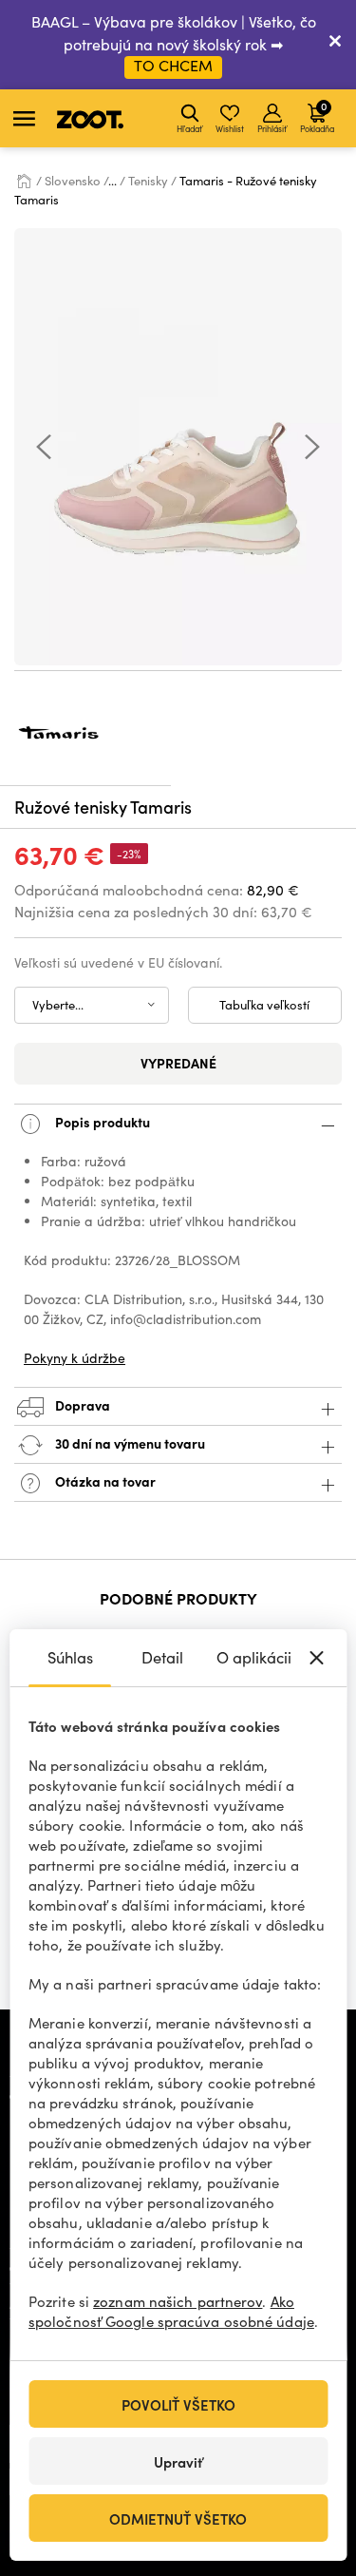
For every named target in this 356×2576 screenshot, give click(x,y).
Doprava (81, 1405)
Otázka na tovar (104, 1481)
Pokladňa (317, 116)
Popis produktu (101, 1122)
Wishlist (230, 128)
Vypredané (178, 1063)
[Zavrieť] (335, 45)
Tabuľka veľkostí (264, 1005)
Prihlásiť (272, 128)
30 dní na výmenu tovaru (129, 1443)
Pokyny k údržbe (75, 1358)
